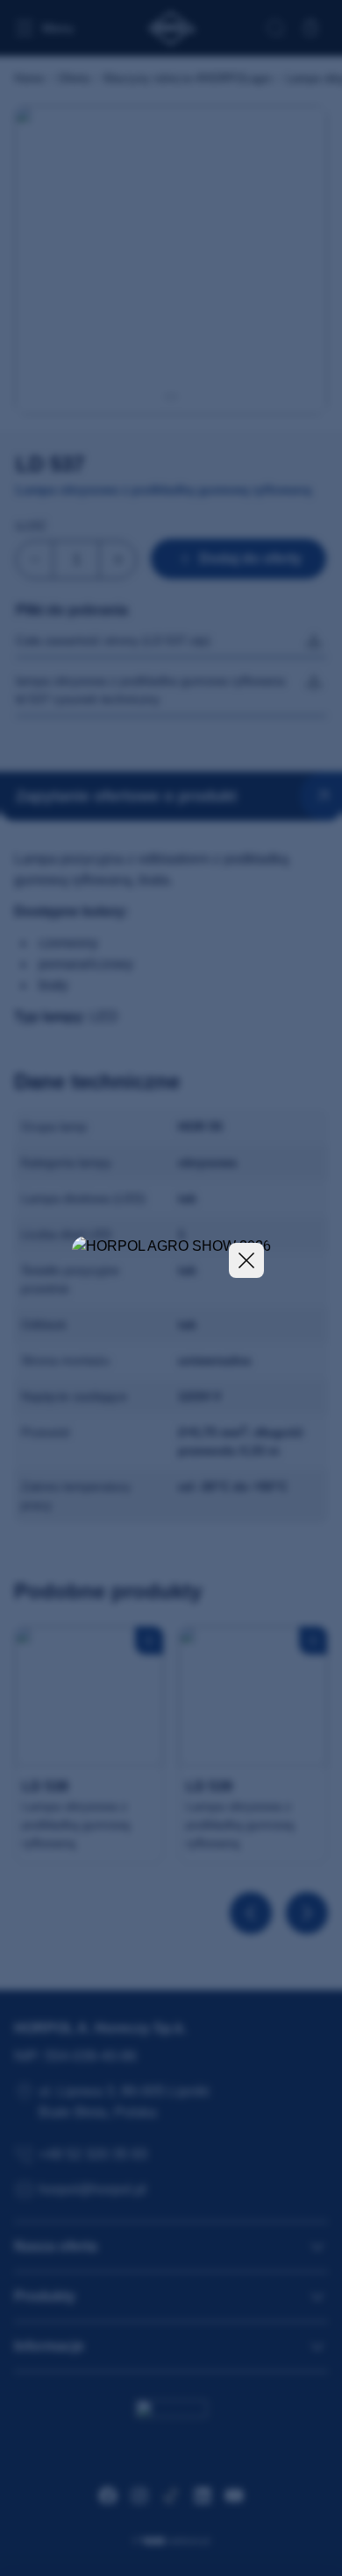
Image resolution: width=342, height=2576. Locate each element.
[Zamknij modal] (246, 1260)
